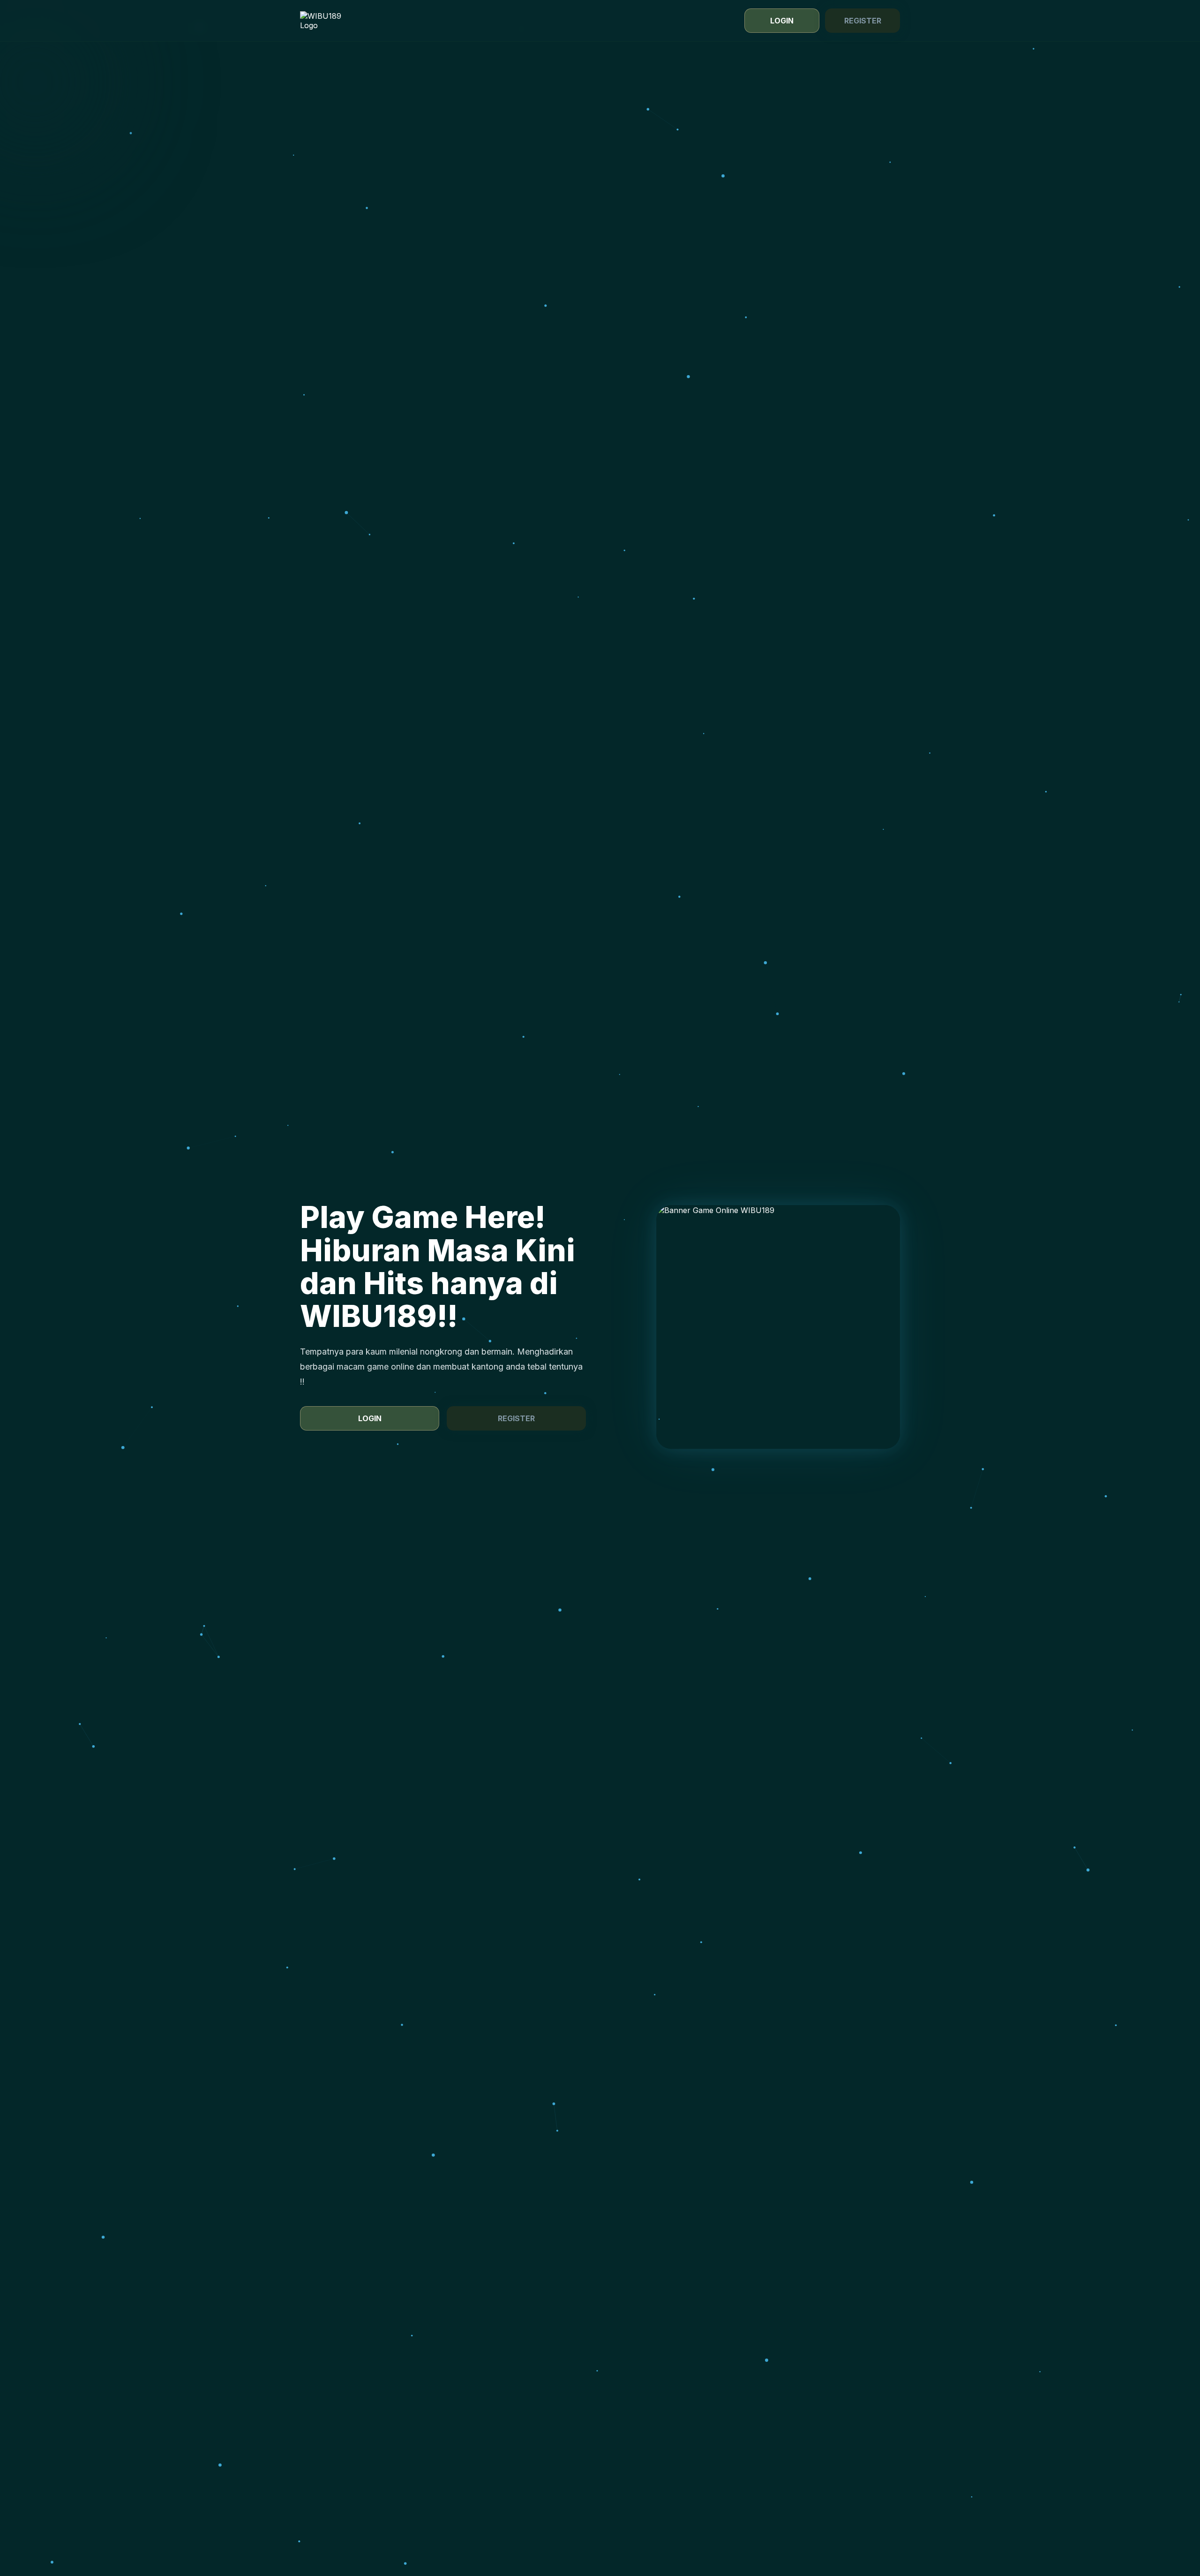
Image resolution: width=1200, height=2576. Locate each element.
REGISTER (863, 21)
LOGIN (782, 21)
